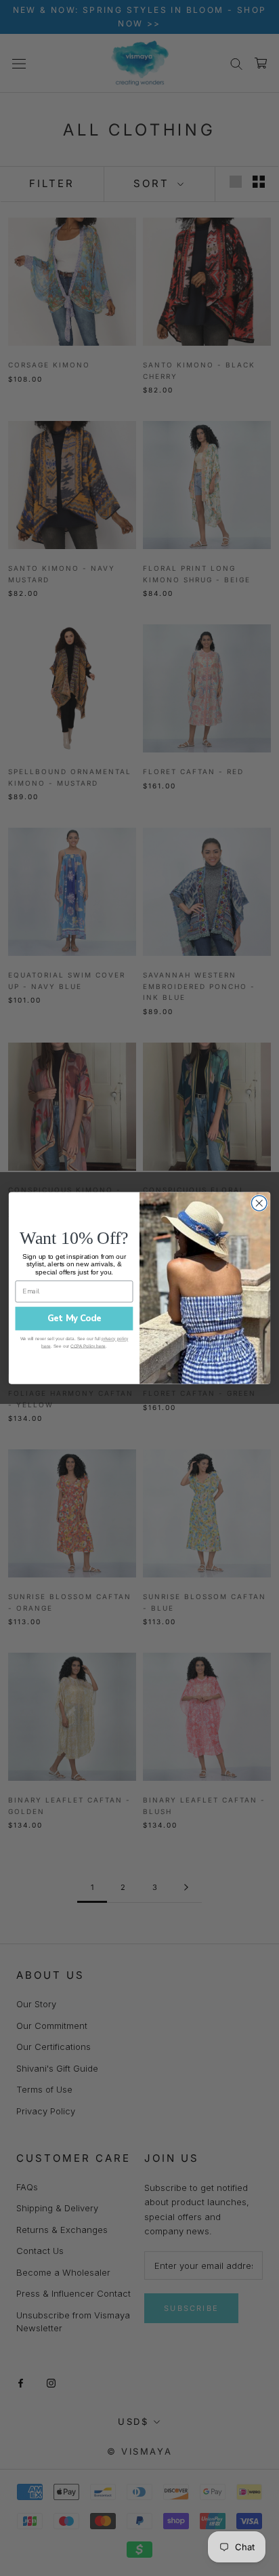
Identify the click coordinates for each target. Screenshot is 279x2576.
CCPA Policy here (88, 1345)
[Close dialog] (259, 1204)
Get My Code (74, 1318)
